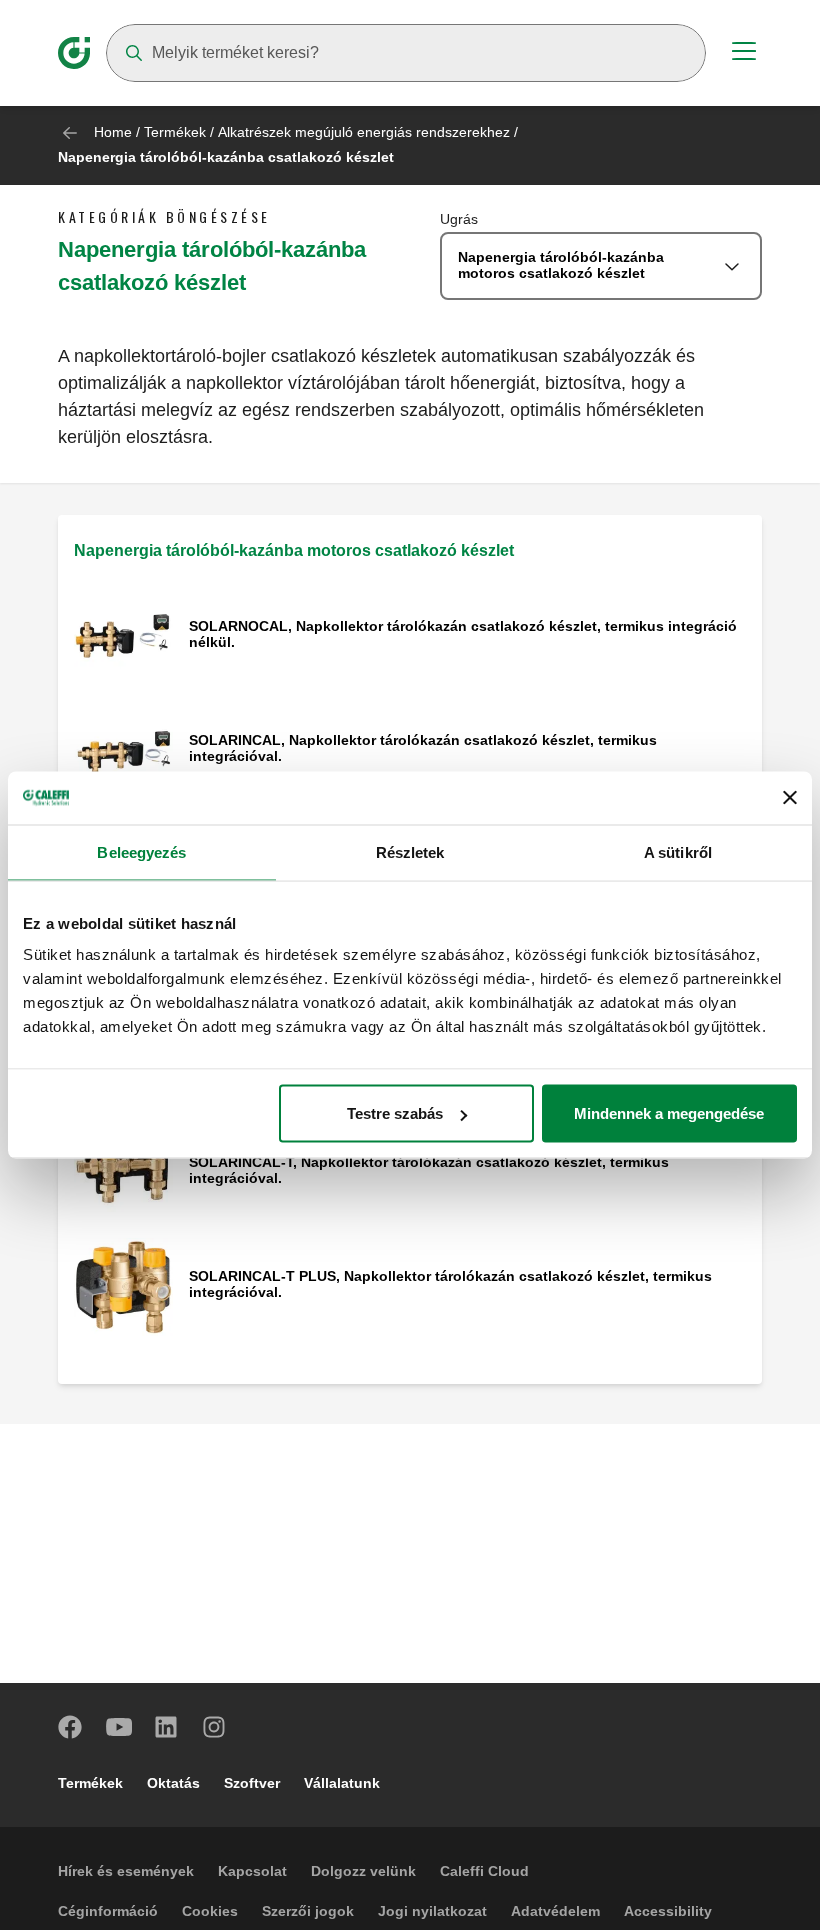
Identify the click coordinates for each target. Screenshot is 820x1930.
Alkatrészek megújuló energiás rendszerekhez (364, 132)
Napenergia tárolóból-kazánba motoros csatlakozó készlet (294, 550)
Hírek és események (126, 1871)
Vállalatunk (342, 1783)
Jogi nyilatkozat (432, 1911)
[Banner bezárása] (790, 798)
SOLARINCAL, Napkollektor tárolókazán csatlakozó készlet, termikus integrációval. (423, 748)
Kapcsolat (252, 1871)
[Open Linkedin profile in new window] (167, 1727)
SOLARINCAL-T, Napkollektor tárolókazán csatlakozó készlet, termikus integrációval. (429, 1170)
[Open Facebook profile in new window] (71, 1727)
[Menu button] (744, 54)
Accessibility (668, 1911)
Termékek (175, 132)
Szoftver (252, 1783)
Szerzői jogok (308, 1911)
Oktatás (173, 1783)
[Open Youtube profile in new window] (119, 1727)
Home (113, 132)
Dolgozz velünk (363, 1871)
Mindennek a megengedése (669, 1113)
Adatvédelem (555, 1911)
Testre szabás (395, 1113)
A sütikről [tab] (678, 851)
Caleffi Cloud (484, 1871)
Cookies (210, 1911)
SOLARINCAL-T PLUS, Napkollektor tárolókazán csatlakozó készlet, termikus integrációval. (450, 1284)
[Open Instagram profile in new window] (215, 1727)
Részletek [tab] (410, 851)
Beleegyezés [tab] (141, 851)
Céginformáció (108, 1911)
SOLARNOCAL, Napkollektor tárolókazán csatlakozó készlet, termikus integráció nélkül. (463, 634)
